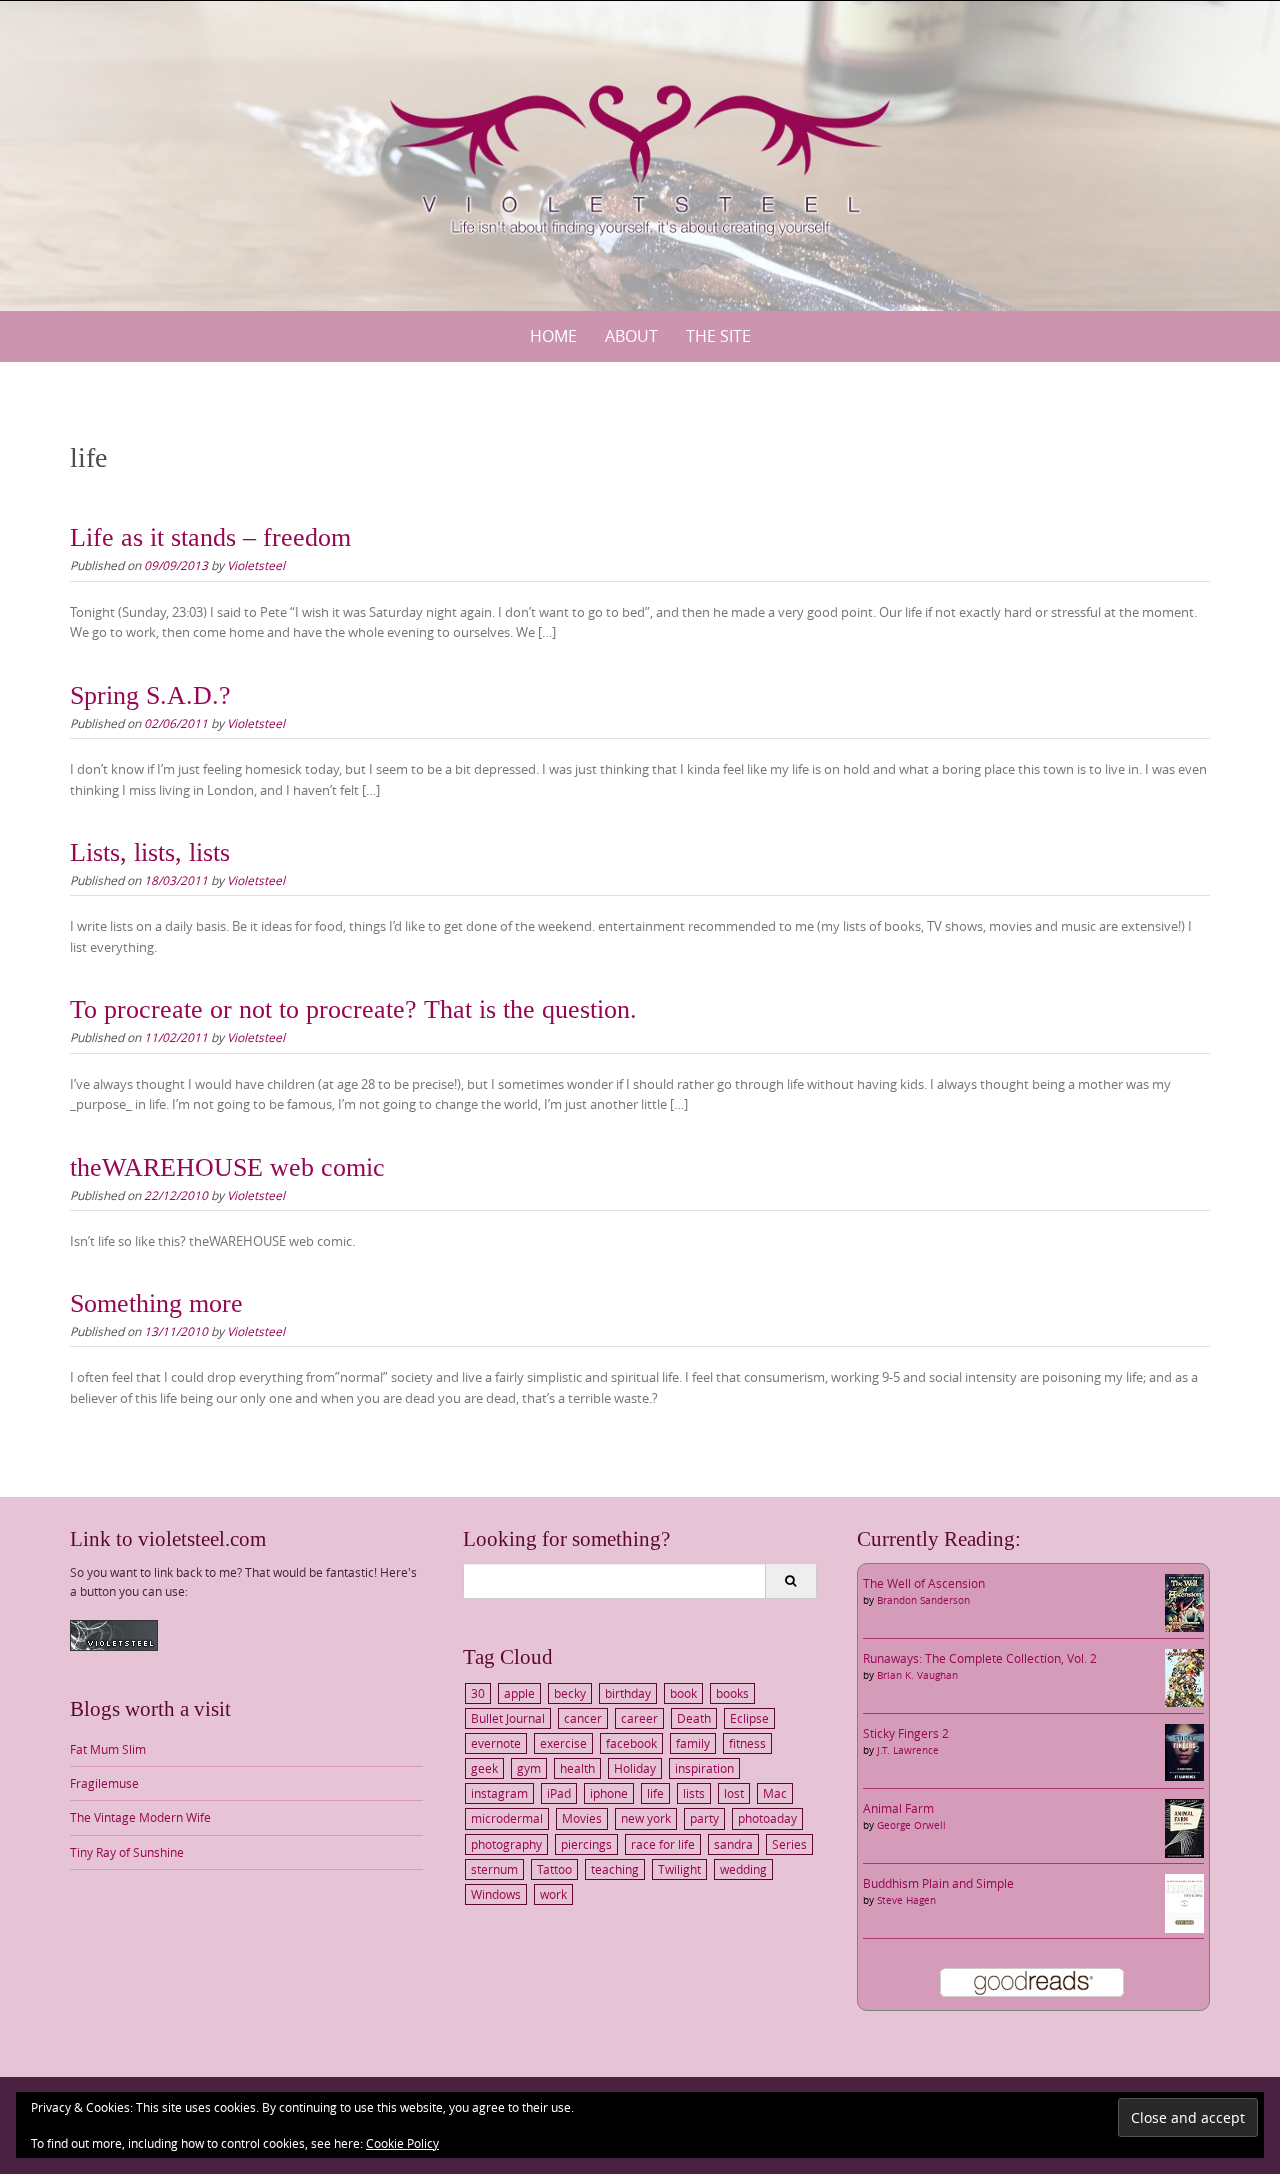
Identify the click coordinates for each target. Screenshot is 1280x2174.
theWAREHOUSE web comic (227, 1167)
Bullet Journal (508, 1718)
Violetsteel (256, 565)
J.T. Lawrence (908, 1750)
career (639, 1718)
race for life (663, 1844)
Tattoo (554, 1869)
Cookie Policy (402, 2143)
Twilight (679, 1869)
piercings (586, 1844)
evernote (496, 1743)
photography (506, 1844)
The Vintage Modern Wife (140, 1817)
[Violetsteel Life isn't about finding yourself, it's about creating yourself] (640, 152)
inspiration (704, 1768)
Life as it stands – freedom (210, 537)
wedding (743, 1869)
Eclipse (749, 1718)
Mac (775, 1793)
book (683, 1693)
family (693, 1743)
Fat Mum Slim (108, 1749)
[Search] (790, 1581)
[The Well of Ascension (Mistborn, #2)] (1184, 1601)
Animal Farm (898, 1808)
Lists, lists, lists (150, 852)
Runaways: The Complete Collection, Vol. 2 (980, 1658)
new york (646, 1818)
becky (570, 1693)
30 (478, 1693)
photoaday (767, 1818)
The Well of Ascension (924, 1583)
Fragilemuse (104, 1783)
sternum (494, 1869)
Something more (156, 1303)
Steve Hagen (906, 1900)
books (732, 1693)
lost (734, 1793)
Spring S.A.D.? (150, 695)
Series (789, 1844)
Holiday (635, 1768)
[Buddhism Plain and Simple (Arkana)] (1184, 1902)
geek (484, 1768)
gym (529, 1768)
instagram (499, 1793)
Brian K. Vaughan (917, 1675)
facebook (631, 1743)
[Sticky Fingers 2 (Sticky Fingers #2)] (1184, 1751)
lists (694, 1793)
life (655, 1793)
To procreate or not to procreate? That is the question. (353, 1009)
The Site (718, 336)
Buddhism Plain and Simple (938, 1883)
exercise (563, 1743)
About (631, 336)
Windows (496, 1894)
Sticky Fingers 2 (906, 1733)
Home (553, 336)
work (553, 1894)
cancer (583, 1718)
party (704, 1818)
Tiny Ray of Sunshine (127, 1852)
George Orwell (911, 1825)
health (577, 1768)
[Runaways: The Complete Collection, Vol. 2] (1184, 1676)
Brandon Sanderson (923, 1600)
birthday (628, 1693)
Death (694, 1718)
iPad (559, 1793)
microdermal (507, 1818)
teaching (615, 1869)
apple (519, 1693)
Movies (582, 1818)
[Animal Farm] (1184, 1827)
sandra (733, 1844)
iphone (609, 1793)
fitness (747, 1743)
